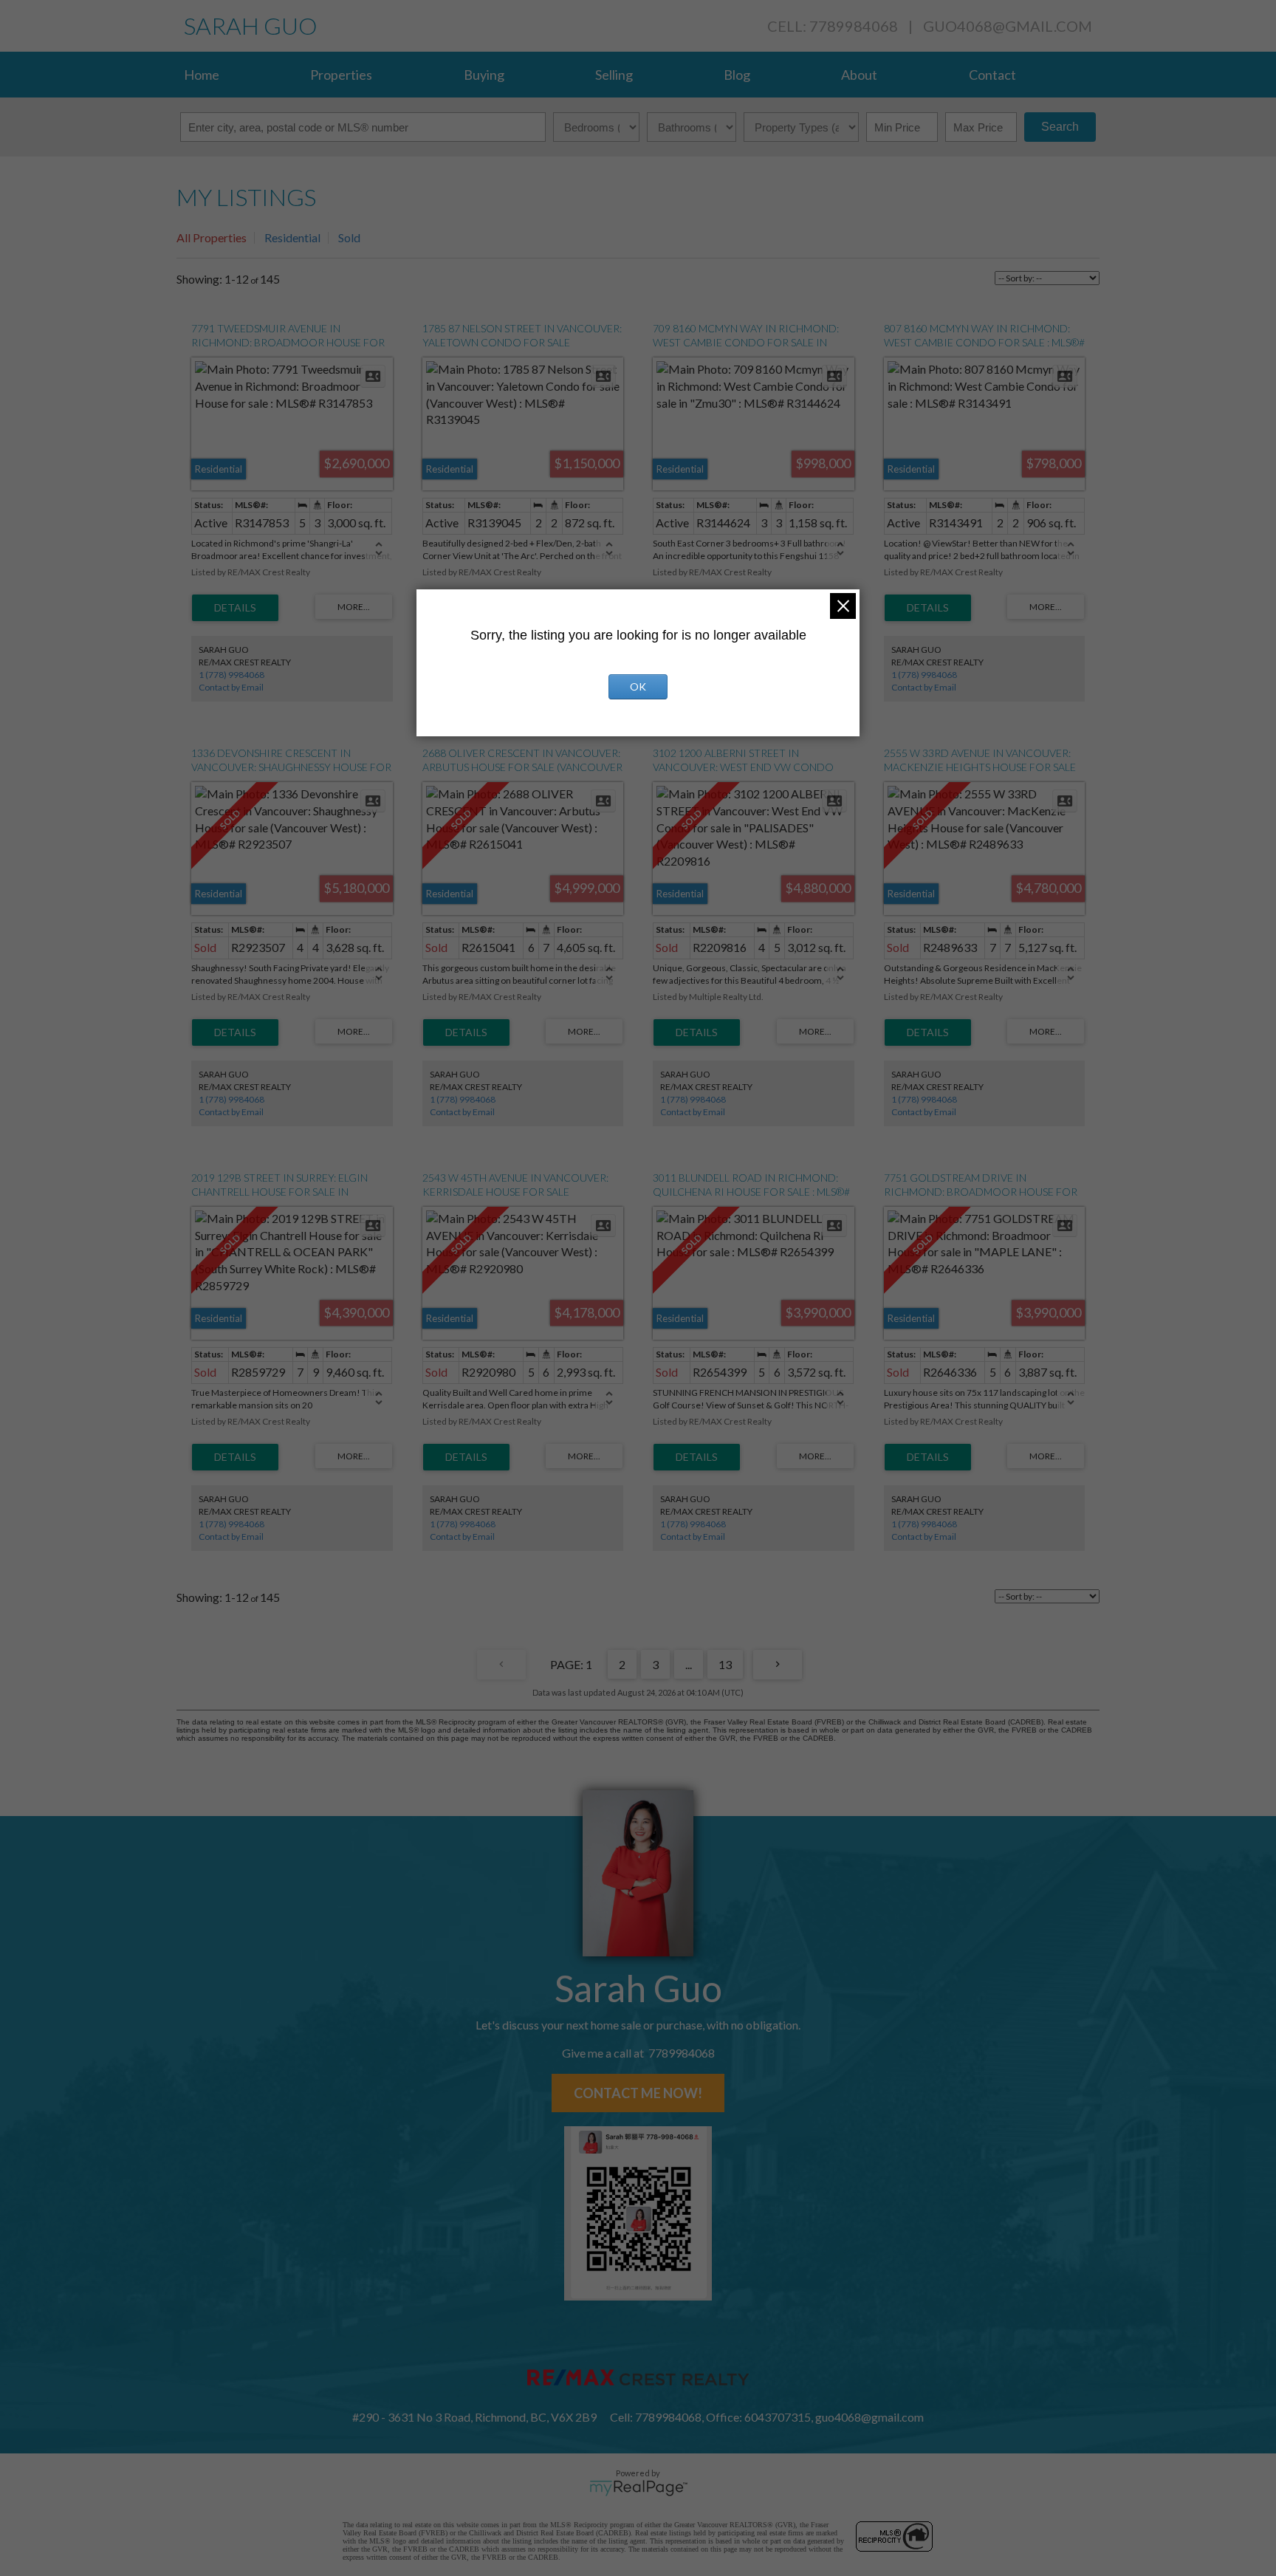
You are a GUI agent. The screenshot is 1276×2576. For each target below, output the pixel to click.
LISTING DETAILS (235, 608)
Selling (614, 75)
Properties (341, 75)
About (859, 75)
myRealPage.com (638, 2488)
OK (638, 686)
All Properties (212, 237)
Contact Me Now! (638, 2093)
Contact (992, 75)
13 (725, 1664)
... (689, 1664)
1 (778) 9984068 (231, 675)
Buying (484, 75)
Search (1060, 127)
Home (202, 75)
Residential (292, 237)
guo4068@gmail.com (1008, 26)
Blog (737, 75)
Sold (349, 237)
